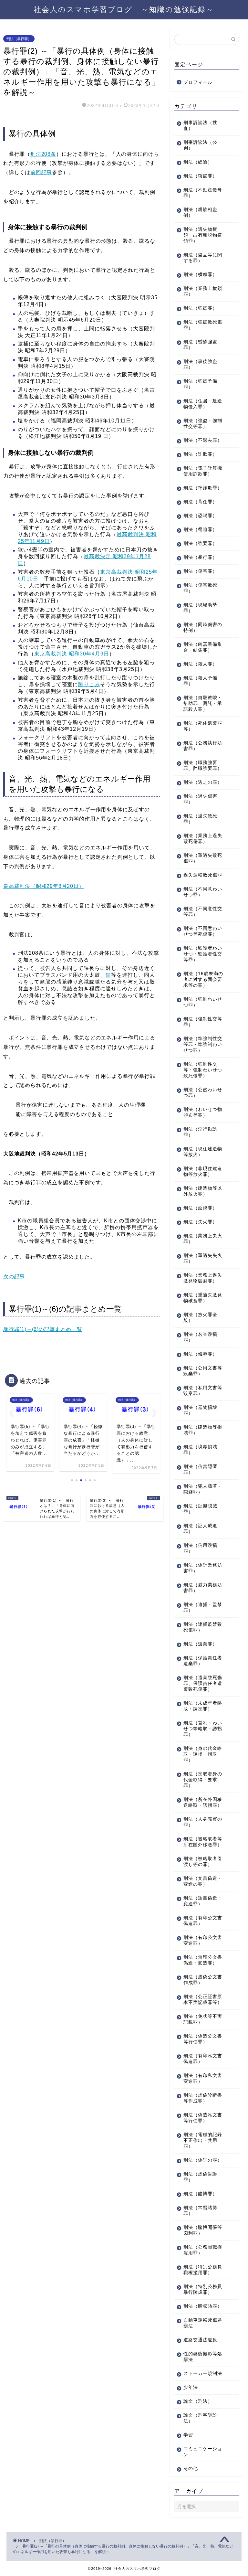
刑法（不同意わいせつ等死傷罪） (203, 931)
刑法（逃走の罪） (203, 782)
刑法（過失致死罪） (200, 819)
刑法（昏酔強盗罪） (200, 345)
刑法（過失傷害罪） (200, 799)
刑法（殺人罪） (200, 664)
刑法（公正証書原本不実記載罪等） (203, 2000)
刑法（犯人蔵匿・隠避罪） (203, 1489)
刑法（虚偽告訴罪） (200, 2177)
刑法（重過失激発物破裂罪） (203, 1298)
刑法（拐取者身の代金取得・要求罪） (203, 1780)
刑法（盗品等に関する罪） (203, 258)
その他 (191, 2469)
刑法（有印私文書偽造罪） (203, 2059)
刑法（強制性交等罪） (203, 1022)
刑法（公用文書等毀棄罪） (203, 1371)
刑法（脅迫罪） (200, 530)
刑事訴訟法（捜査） (200, 126)
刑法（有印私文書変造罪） (203, 2078)
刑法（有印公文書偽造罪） (203, 1921)
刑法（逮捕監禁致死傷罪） (203, 1627)
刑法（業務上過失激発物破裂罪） (203, 1278)
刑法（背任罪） (200, 502)
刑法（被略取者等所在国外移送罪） (203, 1842)
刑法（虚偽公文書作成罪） (203, 1980)
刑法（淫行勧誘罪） (200, 1132)
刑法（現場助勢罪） (200, 608)
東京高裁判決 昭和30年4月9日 (72, 654)
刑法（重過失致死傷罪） (203, 858)
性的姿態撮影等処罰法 (203, 2357)
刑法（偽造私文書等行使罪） (203, 2118)
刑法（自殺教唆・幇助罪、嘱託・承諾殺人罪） (203, 703)
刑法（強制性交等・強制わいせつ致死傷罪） (203, 1070)
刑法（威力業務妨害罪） (203, 1588)
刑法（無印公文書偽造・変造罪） (203, 1960)
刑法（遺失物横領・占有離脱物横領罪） (203, 235)
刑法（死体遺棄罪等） (203, 726)
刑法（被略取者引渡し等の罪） (203, 1862)
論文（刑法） (198, 2401)
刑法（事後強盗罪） (200, 364)
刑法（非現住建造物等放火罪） (203, 1171)
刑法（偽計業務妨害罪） (203, 1568)
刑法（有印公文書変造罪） (203, 1940)
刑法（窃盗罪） (200, 176)
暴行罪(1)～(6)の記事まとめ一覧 (43, 1329)
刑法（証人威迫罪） (200, 1529)
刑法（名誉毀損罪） (200, 1337)
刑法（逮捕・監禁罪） (203, 1607)
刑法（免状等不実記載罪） (203, 2019)
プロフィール (198, 82)
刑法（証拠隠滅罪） (200, 1509)
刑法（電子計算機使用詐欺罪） (203, 471)
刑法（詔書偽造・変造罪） (203, 1901)
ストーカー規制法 (203, 2374)
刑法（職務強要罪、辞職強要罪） (203, 766)
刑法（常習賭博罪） (200, 2211)
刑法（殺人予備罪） (200, 681)
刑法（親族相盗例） (200, 213)
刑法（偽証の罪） (203, 2160)
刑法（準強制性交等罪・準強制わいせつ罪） (203, 1044)
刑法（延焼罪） (200, 1208)
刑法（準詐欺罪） (203, 488)
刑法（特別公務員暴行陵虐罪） (203, 2289)
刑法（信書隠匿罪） (200, 1469)
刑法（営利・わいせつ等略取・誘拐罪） (203, 1729)
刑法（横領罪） (200, 275)
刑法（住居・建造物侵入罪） (203, 404)
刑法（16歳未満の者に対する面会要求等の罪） (203, 979)
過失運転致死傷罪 (203, 875)
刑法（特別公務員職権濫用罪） (203, 2270)
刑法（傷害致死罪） (200, 588)
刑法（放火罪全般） (200, 1318)
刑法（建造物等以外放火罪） (203, 1191)
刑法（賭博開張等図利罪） (203, 2230)
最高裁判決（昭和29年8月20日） (44, 886)
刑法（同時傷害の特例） (203, 628)
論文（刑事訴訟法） (200, 2418)
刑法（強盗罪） (200, 308)
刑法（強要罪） (200, 543)
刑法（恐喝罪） (200, 516)
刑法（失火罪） (200, 1222)
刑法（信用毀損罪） (200, 1548)
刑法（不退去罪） (203, 440)
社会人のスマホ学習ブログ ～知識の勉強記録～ (124, 9)
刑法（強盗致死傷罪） (203, 325)
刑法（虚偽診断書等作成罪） (203, 2098)
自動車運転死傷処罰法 (203, 2323)
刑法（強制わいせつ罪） (203, 1002)
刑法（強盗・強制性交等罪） (203, 424)
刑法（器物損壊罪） (200, 1410)
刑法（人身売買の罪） (203, 1822)
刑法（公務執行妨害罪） (203, 746)
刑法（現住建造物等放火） (203, 1152)
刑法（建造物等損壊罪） (203, 1430)
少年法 (191, 2387)
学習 (188, 2435)
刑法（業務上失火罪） (203, 1239)
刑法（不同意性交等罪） (203, 912)
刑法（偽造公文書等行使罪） (203, 2039)
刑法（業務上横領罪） (203, 291)
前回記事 (41, 172)
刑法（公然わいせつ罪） (203, 1093)
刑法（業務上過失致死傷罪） (203, 839)
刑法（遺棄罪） (200, 1644)
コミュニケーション (203, 2452)
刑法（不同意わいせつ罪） (203, 892)
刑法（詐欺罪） (200, 454)
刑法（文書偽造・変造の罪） (203, 1881)
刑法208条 (43, 154)
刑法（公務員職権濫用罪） (203, 2250)
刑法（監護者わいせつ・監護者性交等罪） (203, 954)
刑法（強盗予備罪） (200, 384)
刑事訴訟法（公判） (200, 145)
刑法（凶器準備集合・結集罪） (203, 647)
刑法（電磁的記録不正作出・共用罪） (203, 2140)
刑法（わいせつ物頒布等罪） (203, 1112)
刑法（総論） (198, 162)
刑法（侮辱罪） (200, 1354)
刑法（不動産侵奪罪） (203, 193)
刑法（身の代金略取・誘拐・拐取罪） (203, 1754)
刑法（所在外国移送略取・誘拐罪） (203, 1802)
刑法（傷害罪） (200, 571)
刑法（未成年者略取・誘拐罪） (203, 1706)
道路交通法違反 (200, 2340)
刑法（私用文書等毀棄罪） (203, 1391)
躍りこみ (89, 684)
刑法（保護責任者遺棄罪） (203, 1661)
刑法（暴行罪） (19, 39)
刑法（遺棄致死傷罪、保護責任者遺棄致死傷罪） (203, 1683)
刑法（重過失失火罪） (203, 1258)
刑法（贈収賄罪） (203, 2306)
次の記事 (14, 1277)
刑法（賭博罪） (200, 2194)
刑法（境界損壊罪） (200, 1450)
